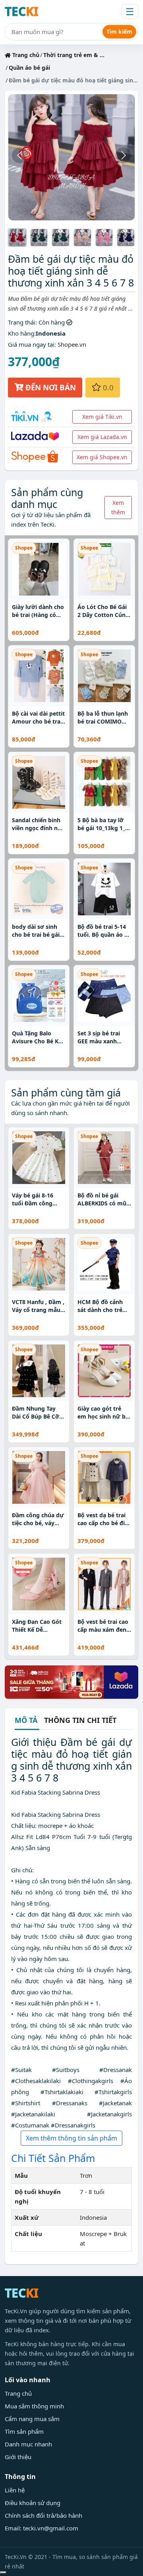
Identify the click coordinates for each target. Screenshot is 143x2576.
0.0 (107, 387)
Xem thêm (118, 507)
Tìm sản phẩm (24, 2431)
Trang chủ (25, 55)
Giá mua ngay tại (31, 344)
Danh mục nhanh (28, 2444)
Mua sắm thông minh (34, 2406)
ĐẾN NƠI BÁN (50, 387)
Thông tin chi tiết (80, 1720)
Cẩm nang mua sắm (32, 2419)
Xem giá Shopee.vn (102, 457)
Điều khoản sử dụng (33, 2503)
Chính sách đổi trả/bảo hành (43, 2515)
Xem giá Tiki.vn (102, 417)
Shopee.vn (72, 344)
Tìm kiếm (119, 32)
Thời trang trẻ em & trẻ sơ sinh (86, 55)
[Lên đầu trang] (3, 2572)
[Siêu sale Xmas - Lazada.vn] (71, 1681)
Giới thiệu (18, 2457)
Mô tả (26, 1721)
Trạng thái (22, 322)
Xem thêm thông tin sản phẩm (71, 2138)
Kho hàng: (22, 333)
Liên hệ (15, 2490)
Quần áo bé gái (29, 68)
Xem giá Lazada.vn (102, 437)
